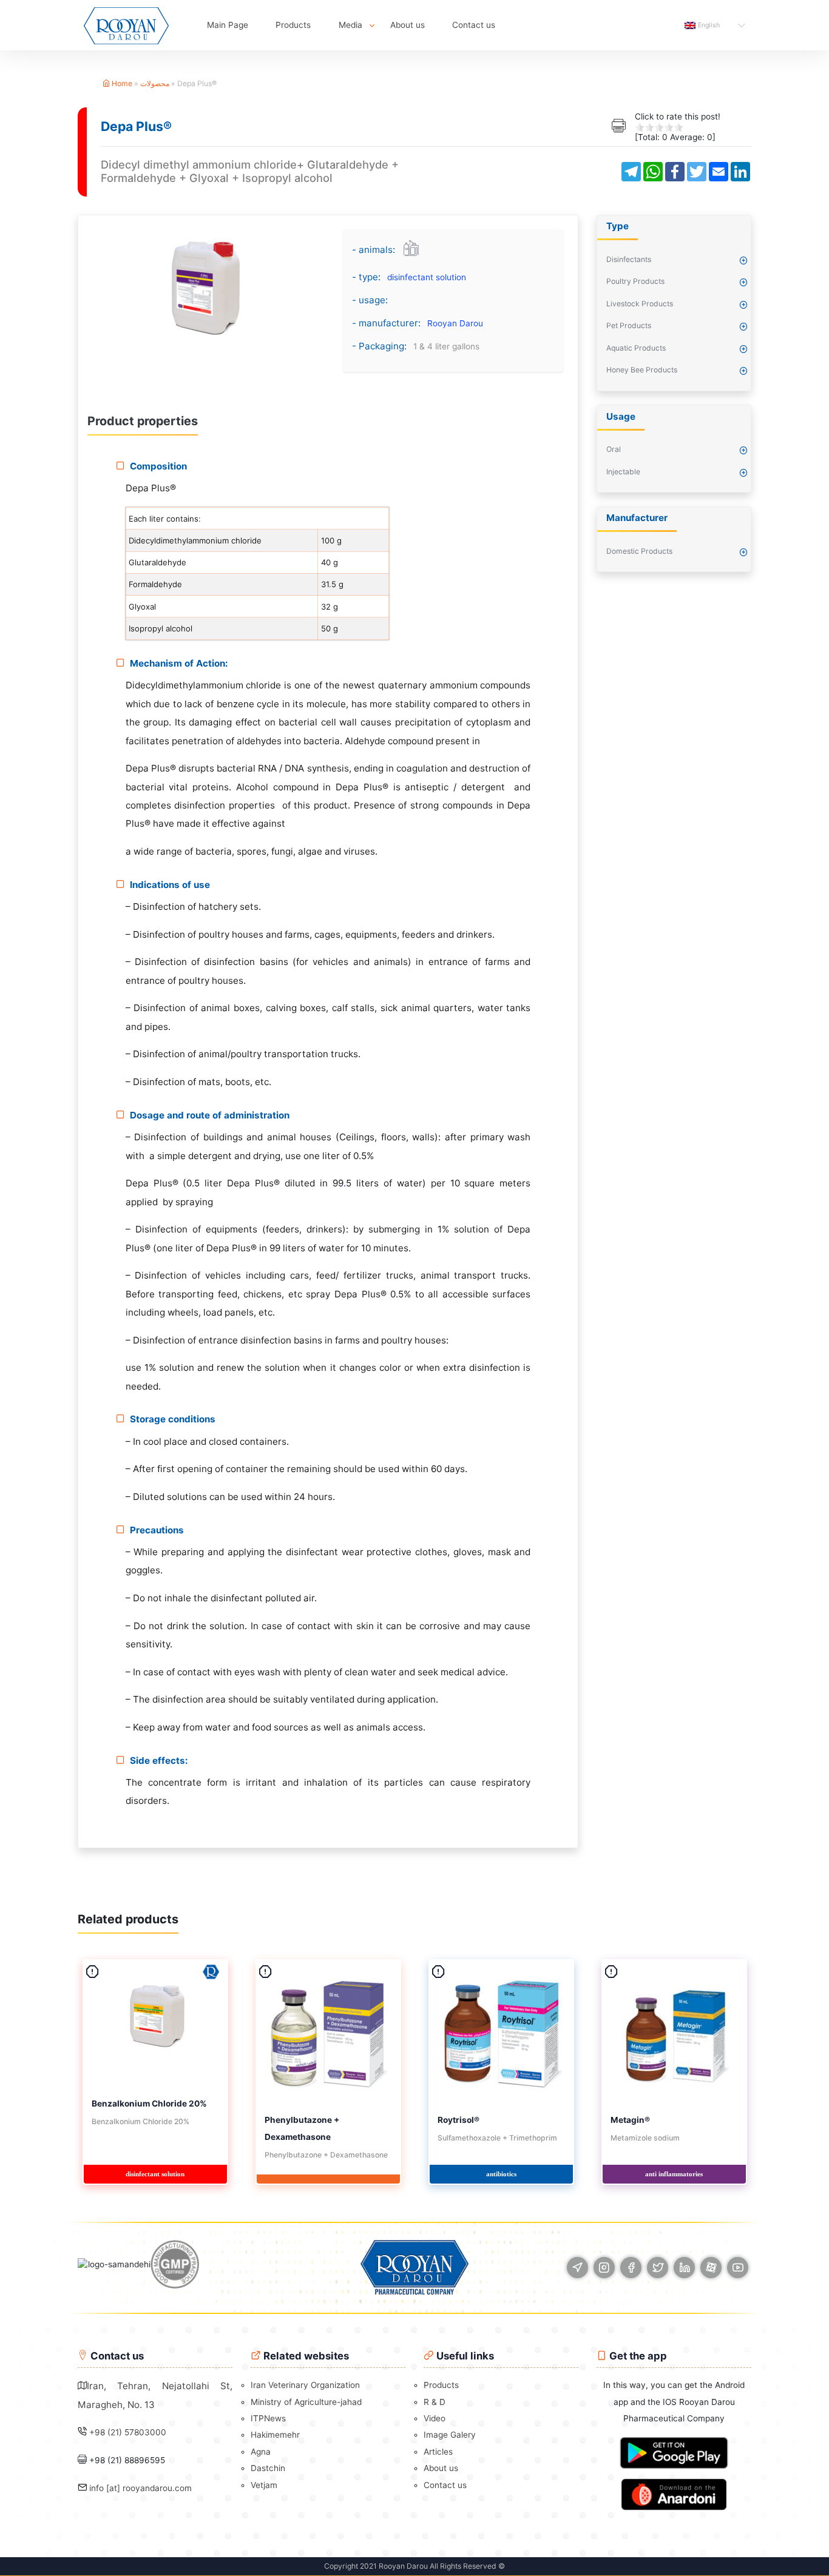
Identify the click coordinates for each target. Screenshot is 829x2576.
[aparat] (711, 2268)
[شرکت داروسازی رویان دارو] (126, 25)
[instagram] (604, 2268)
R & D (435, 2402)
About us (408, 25)
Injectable (623, 472)
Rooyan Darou (455, 323)
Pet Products (629, 325)
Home (121, 83)
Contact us (474, 25)
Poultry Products (635, 281)
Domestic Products (639, 551)
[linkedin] (684, 2268)
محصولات (155, 83)
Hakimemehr (275, 2435)
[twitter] (658, 2268)
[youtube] (738, 2268)
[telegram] (577, 2268)
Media (350, 25)
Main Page (228, 25)
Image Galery (450, 2435)
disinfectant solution (427, 277)
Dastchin (268, 2468)
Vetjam (264, 2485)
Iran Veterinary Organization (305, 2385)
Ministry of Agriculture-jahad (306, 2402)
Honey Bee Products (642, 370)
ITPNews (268, 2418)
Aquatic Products (636, 348)
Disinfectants (629, 259)
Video (435, 2418)
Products (293, 25)
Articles (438, 2452)
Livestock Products (640, 304)
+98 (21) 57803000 (128, 2432)
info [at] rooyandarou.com (140, 2488)
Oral (614, 449)
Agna (261, 2452)
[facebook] (631, 2268)
